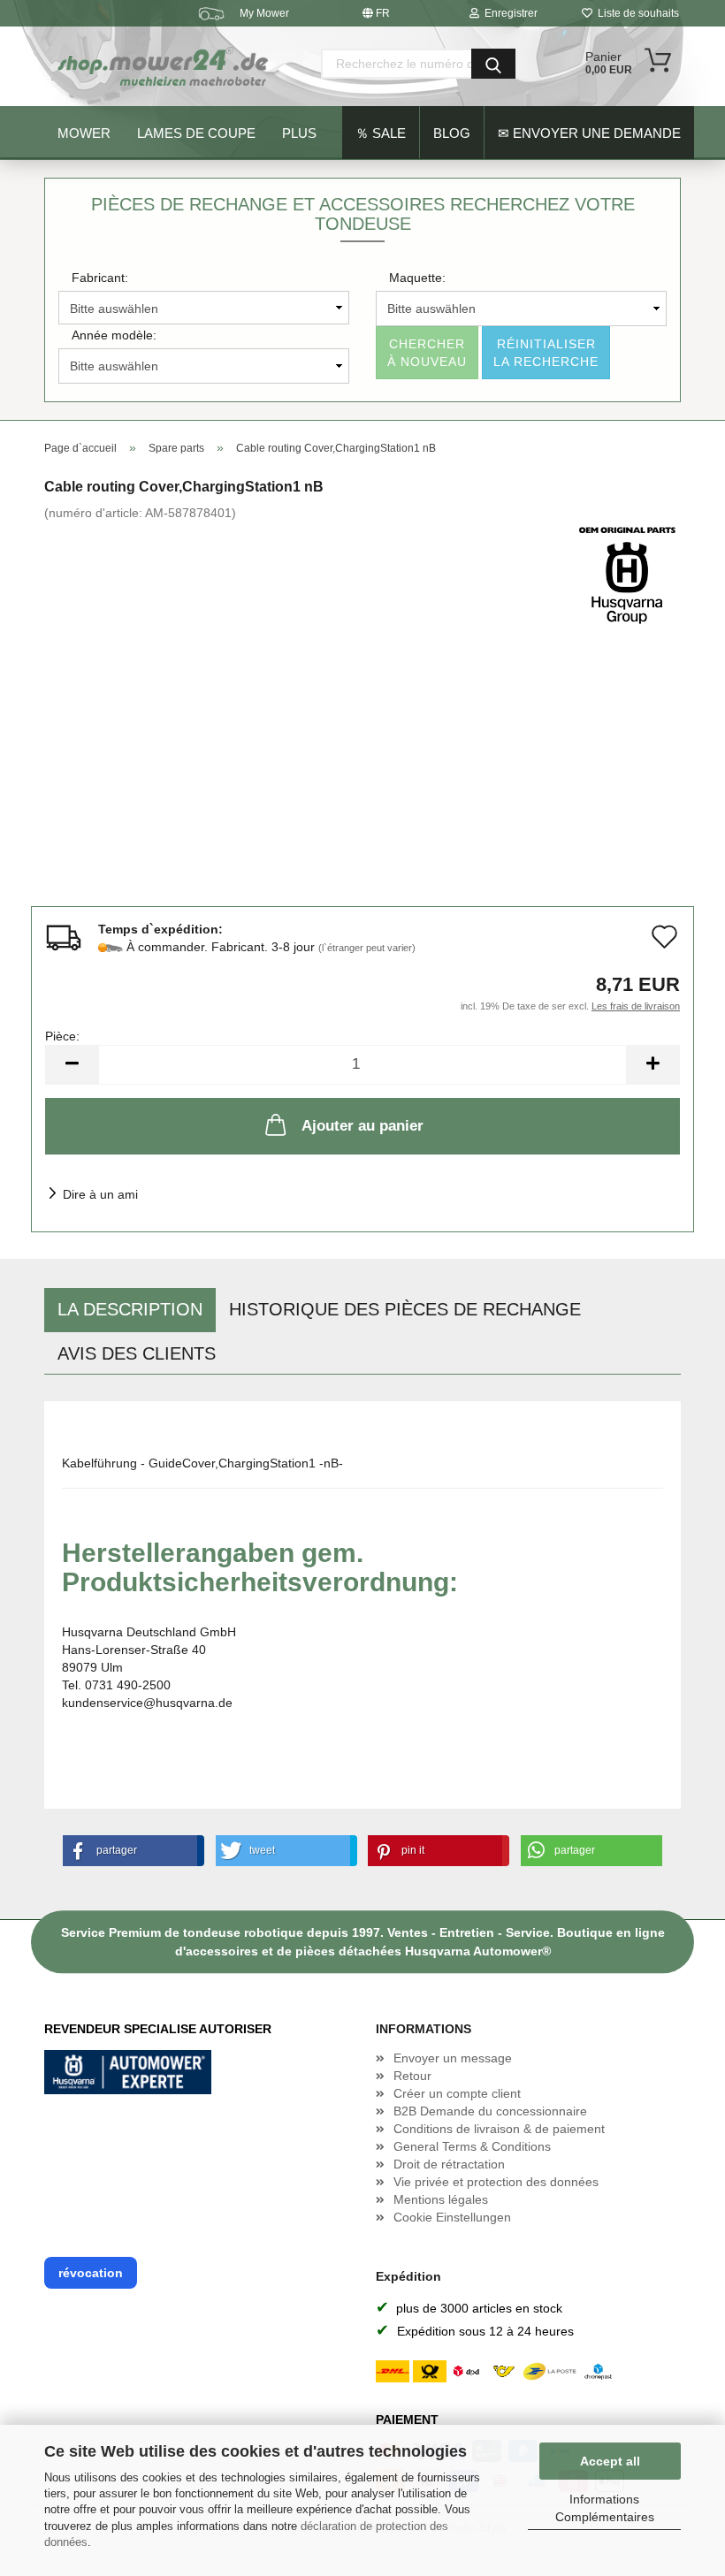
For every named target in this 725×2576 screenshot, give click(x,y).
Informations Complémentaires (605, 2508)
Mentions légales (441, 2199)
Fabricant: (100, 278)
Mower (84, 133)
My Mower (264, 13)
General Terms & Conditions (472, 2146)
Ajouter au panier (362, 1126)
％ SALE (381, 133)
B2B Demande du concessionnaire (490, 2111)
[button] (130, 1851)
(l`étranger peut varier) (367, 948)
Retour (412, 2076)
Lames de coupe (196, 133)
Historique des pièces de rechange (405, 1309)
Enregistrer (508, 13)
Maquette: (417, 278)
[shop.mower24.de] (164, 66)
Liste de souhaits (636, 13)
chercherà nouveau (427, 353)
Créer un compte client (457, 2093)
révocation (91, 2273)
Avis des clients (137, 1353)
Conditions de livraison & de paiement (499, 2129)
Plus (299, 133)
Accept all (610, 2461)
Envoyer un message (453, 2058)
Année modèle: (114, 335)
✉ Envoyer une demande (589, 133)
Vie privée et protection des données (496, 2182)
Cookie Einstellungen (452, 2217)
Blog (452, 133)
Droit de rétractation (449, 2164)
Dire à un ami (100, 1194)
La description (130, 1309)
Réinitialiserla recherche (546, 353)
